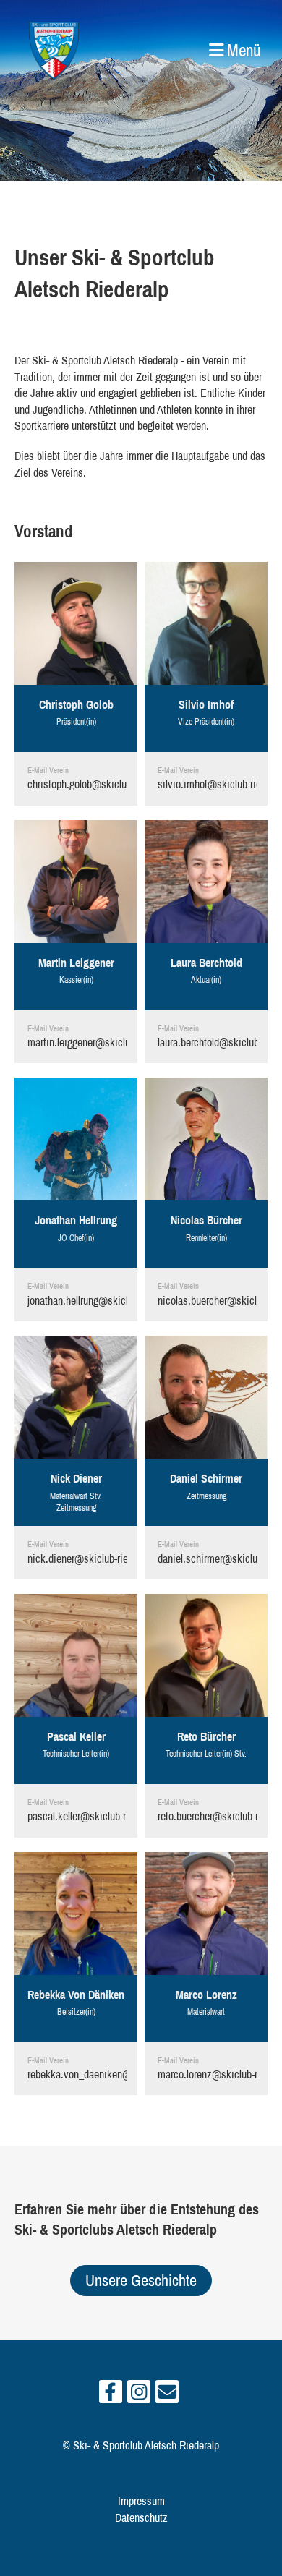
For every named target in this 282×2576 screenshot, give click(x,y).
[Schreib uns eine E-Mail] (167, 2395)
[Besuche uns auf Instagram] (139, 2395)
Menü (242, 50)
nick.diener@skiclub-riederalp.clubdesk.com (121, 1558)
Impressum (141, 2501)
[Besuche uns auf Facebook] (111, 2395)
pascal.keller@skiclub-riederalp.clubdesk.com (124, 1816)
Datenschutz (141, 2517)
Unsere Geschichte (141, 2280)
